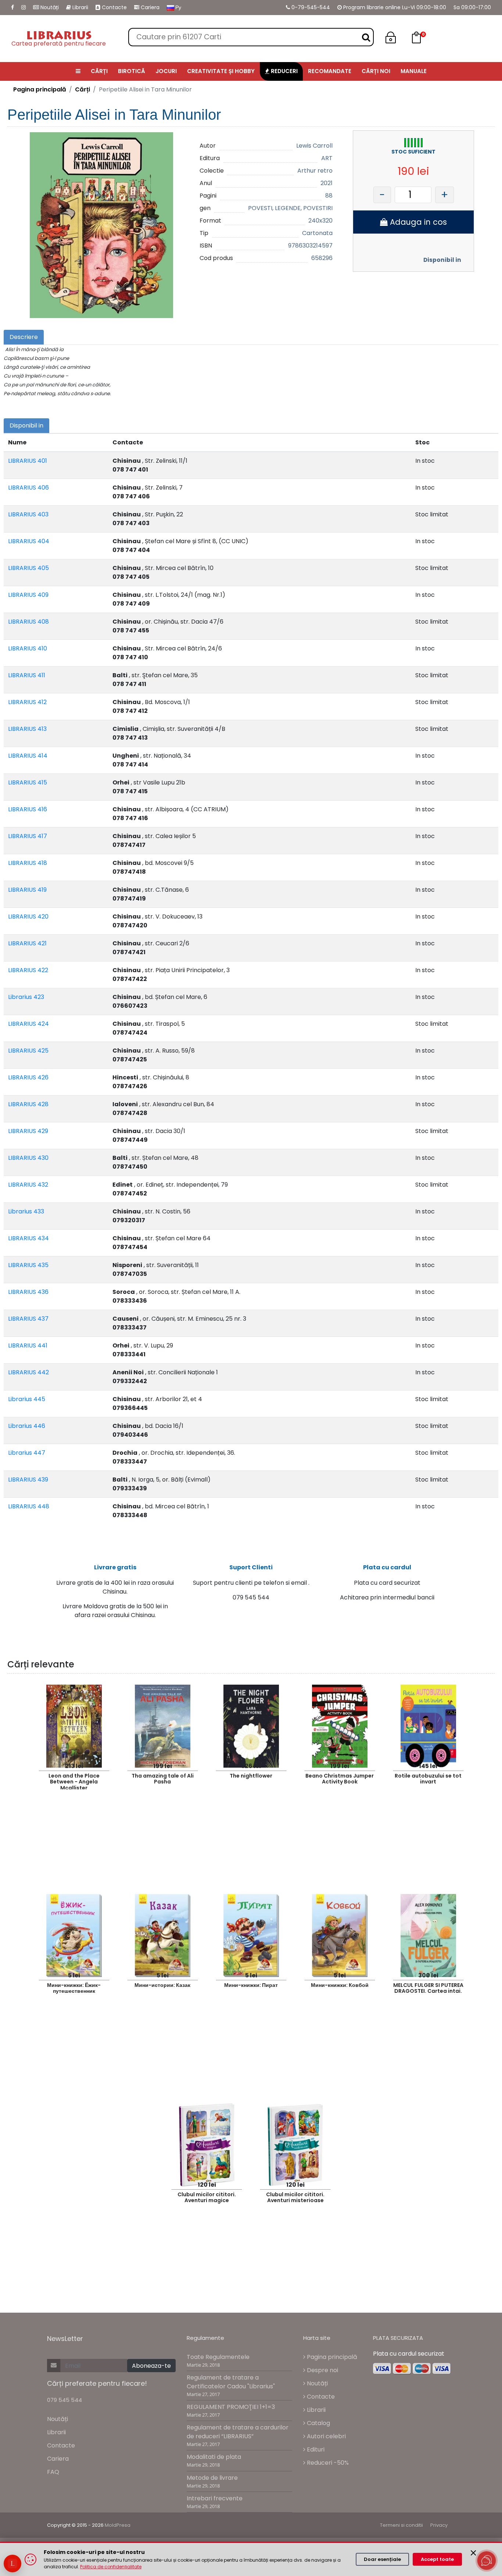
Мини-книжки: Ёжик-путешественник (74, 1988)
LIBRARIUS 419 (27, 890)
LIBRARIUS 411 (27, 675)
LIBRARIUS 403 (28, 514)
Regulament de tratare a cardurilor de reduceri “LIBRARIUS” (238, 2432)
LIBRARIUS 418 (28, 863)
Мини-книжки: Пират (251, 1985)
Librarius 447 (27, 1453)
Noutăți (49, 7)
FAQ (53, 2472)
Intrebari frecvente (215, 2498)
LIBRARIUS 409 (28, 595)
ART (327, 158)
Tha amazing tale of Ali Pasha (163, 1779)
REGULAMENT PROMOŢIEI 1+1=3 (231, 2407)
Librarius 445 (27, 1399)
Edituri (315, 2449)
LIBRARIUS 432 (28, 1185)
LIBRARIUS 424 (28, 1024)
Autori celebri (326, 2436)
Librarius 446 (27, 1426)
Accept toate (437, 2559)
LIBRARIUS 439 (28, 1480)
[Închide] (473, 2553)
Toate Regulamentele (218, 2357)
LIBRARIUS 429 (28, 1131)
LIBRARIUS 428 (28, 1104)
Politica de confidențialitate (111, 2567)
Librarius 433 (26, 1211)
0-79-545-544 (310, 7)
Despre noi (322, 2370)
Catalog (318, 2423)
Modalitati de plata (214, 2457)
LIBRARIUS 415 (28, 782)
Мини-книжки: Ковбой (340, 1985)
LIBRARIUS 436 (28, 1292)
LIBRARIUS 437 (28, 1319)
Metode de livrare (212, 2478)
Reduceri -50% (327, 2463)
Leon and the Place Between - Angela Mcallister (74, 1781)
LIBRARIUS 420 (28, 917)
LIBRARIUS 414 (28, 756)
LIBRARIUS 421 (27, 943)
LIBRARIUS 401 (28, 461)
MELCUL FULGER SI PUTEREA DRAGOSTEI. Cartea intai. (428, 1988)
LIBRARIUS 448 (29, 1506)
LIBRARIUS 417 (28, 836)
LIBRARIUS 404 (29, 541)
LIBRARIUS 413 (27, 729)
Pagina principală (40, 89)
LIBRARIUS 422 (28, 970)
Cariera (149, 7)
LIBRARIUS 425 (28, 1051)
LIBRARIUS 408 (28, 622)
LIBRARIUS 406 (28, 488)
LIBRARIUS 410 (28, 648)
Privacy (439, 2525)
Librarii (80, 7)
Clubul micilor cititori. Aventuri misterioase (295, 2198)
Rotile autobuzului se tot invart (428, 1779)
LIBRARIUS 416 (28, 809)
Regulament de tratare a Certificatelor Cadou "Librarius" (231, 2382)
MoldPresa (118, 2525)
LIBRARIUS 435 (28, 1265)
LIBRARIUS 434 (28, 1238)
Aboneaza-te (151, 2366)
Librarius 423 (26, 997)
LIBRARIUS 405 (28, 568)
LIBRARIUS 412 (27, 702)
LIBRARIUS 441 (28, 1345)
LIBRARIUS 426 (28, 1077)
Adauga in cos (417, 222)
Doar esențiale (382, 2559)
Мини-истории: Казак (162, 1985)
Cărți (83, 89)
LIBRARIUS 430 (28, 1158)
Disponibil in (442, 260)
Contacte (114, 7)
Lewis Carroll (314, 146)
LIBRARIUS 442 (28, 1372)
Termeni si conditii (401, 2525)
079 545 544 (64, 2400)
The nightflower (251, 1776)
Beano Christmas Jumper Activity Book (340, 1779)
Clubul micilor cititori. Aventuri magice (207, 2198)
